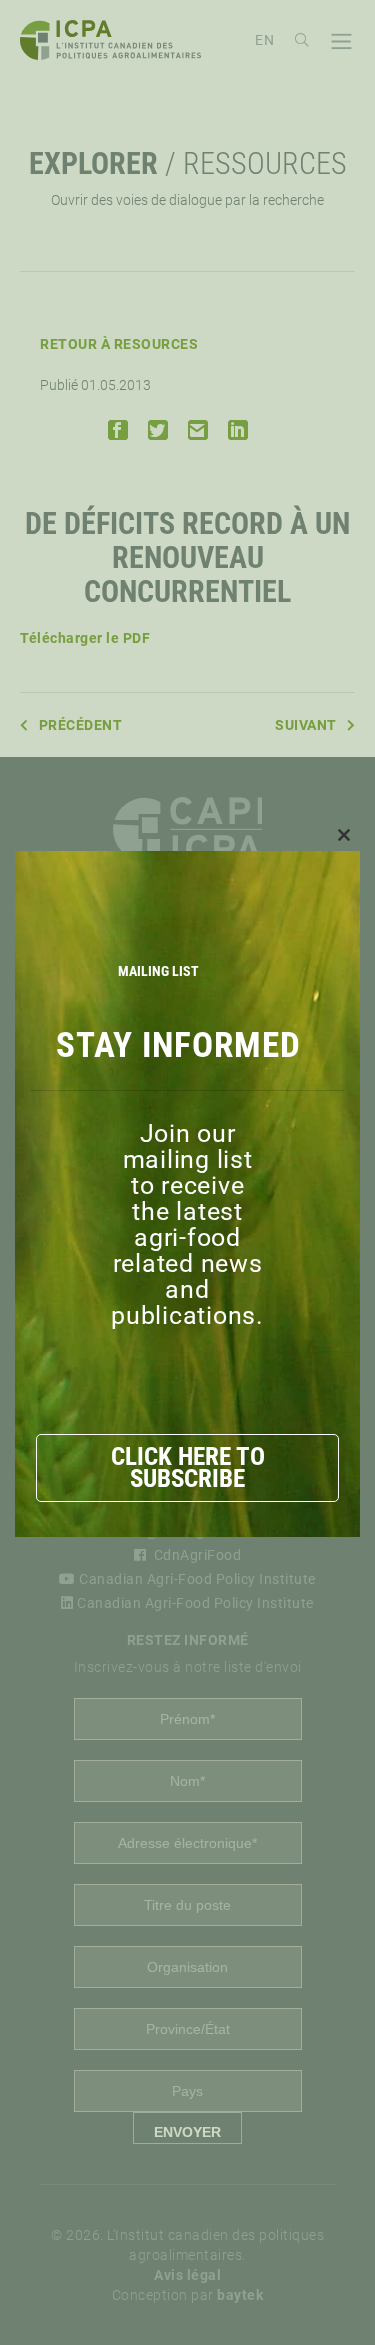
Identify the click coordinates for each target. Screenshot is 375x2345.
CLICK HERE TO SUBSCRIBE (188, 1467)
